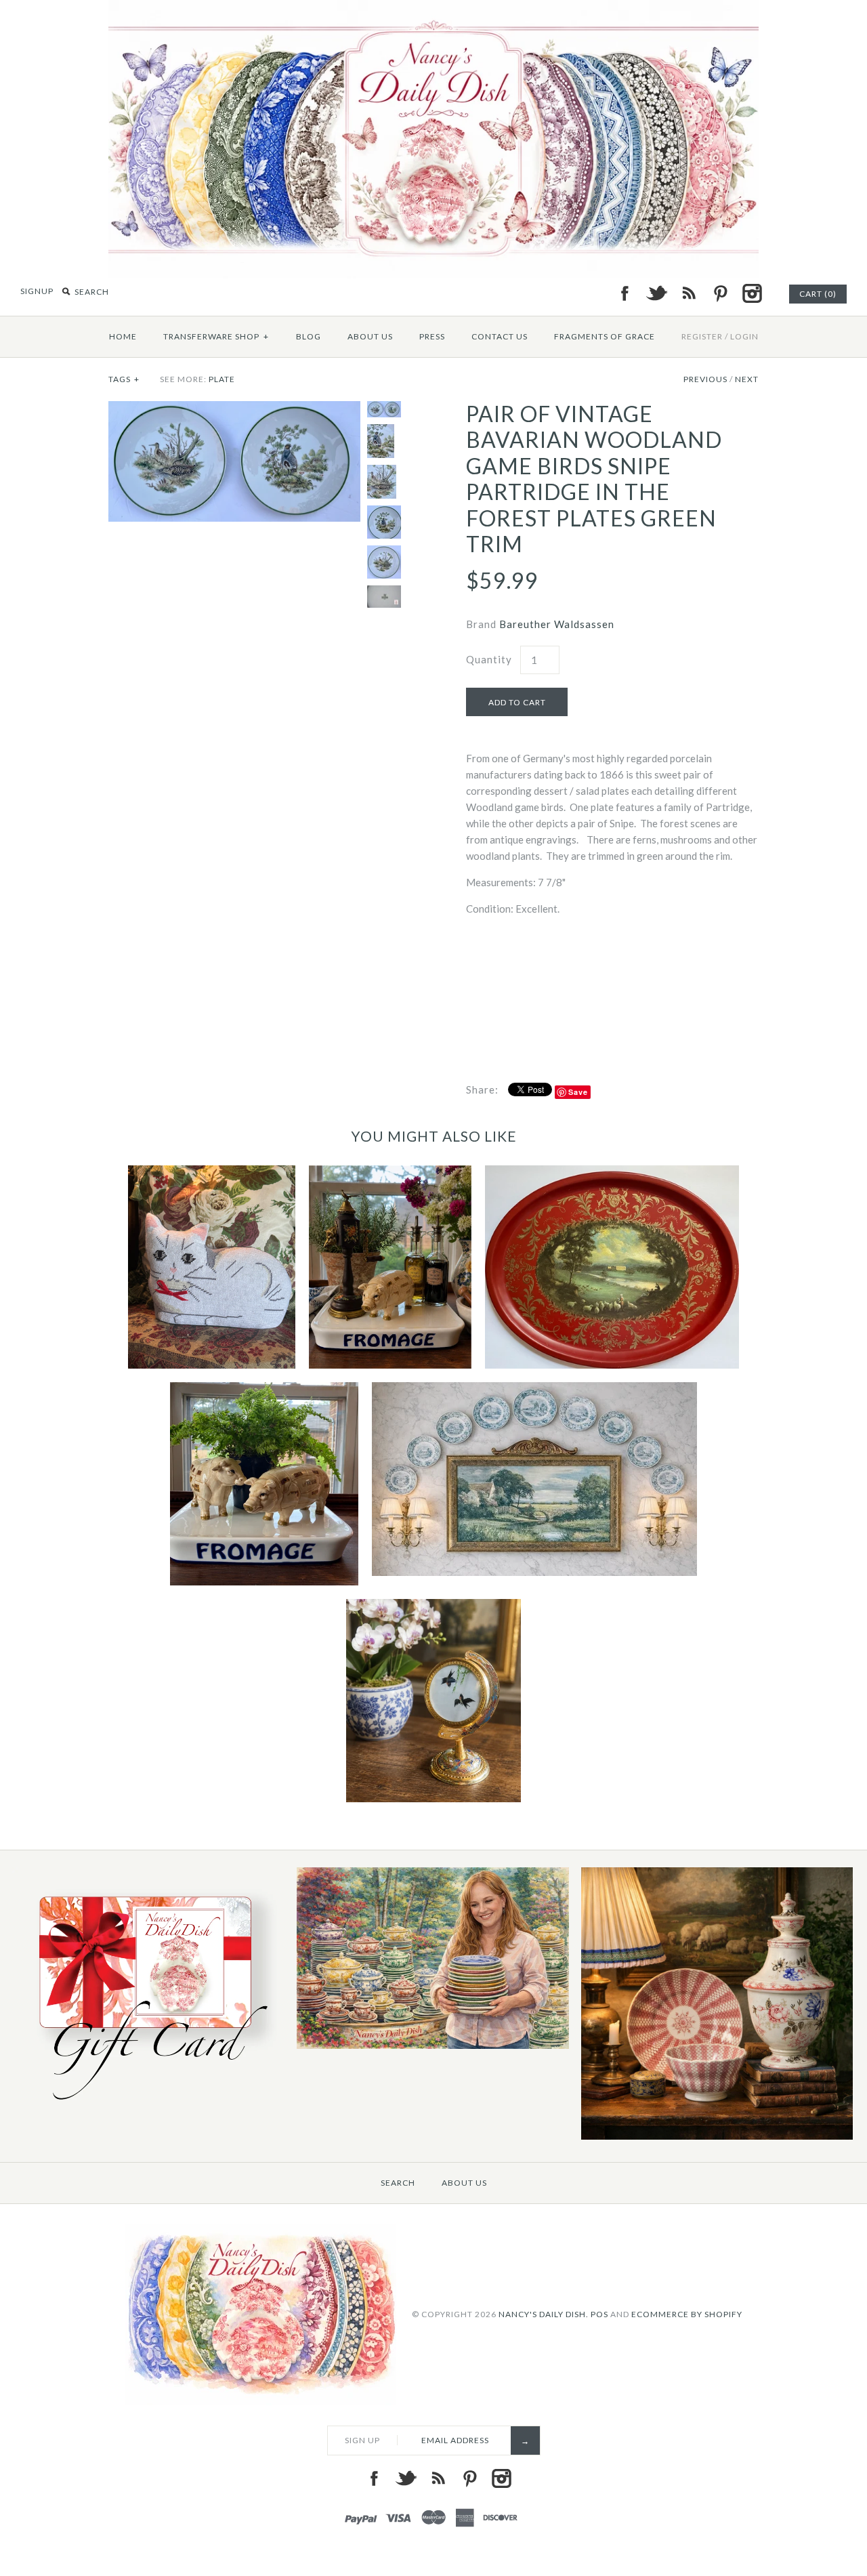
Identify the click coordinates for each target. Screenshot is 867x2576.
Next (747, 379)
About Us (370, 336)
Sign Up (362, 2440)
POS (599, 2313)
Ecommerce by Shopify (687, 2313)
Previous (705, 379)
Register (702, 336)
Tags (124, 379)
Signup (37, 291)
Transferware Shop (216, 336)
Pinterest (720, 293)
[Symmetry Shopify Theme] (148, 2106)
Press (432, 336)
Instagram (752, 293)
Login (744, 336)
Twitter (656, 293)
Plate (222, 379)
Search (398, 2183)
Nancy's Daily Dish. (544, 2313)
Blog (309, 336)
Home (123, 336)
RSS (688, 293)
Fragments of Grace (605, 336)
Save (578, 1092)
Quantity (489, 659)
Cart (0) (818, 294)
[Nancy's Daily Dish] (433, 8)
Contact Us (500, 336)
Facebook (625, 293)
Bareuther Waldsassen (557, 624)
